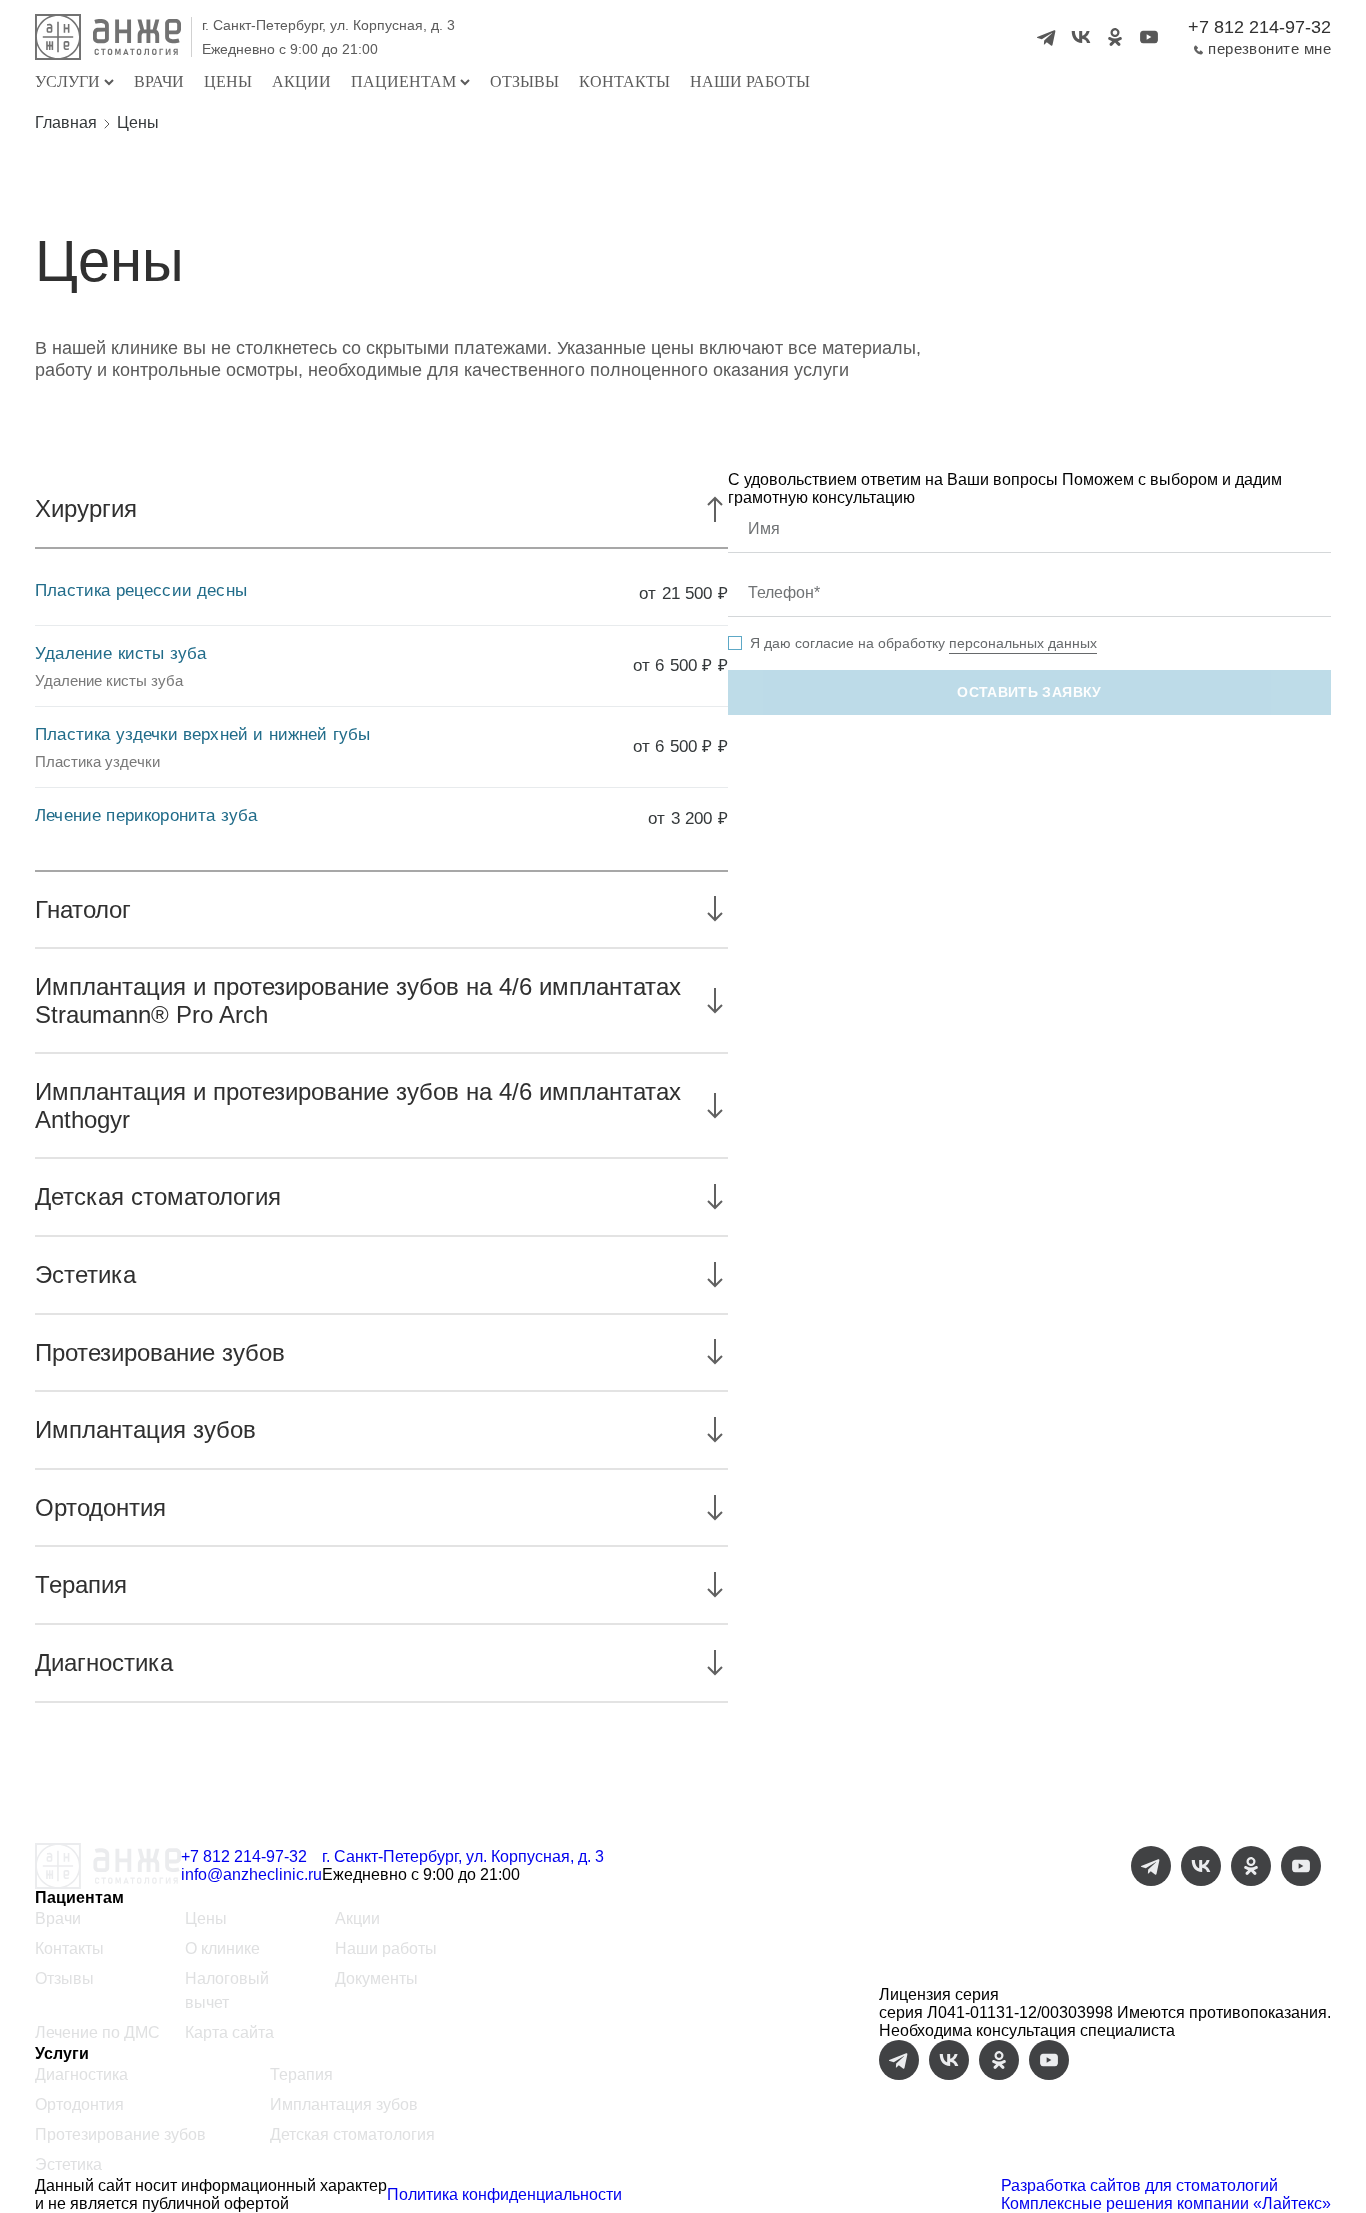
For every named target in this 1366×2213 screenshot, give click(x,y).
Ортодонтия (79, 2104)
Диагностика (81, 2074)
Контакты (624, 81)
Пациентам (403, 81)
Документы (376, 1978)
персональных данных (1023, 643)
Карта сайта (229, 2032)
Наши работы (750, 81)
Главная (66, 122)
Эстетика (68, 2164)
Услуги (67, 81)
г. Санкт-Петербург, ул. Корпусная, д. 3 (328, 25)
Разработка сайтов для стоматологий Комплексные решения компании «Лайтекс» (1166, 2194)
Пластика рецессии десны (141, 590)
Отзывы (524, 81)
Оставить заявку (1029, 692)
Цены (228, 81)
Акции (301, 81)
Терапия (301, 2074)
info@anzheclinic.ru (251, 1874)
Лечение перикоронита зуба (146, 815)
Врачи (159, 81)
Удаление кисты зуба (120, 653)
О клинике (222, 1948)
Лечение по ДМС (97, 2032)
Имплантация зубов (344, 2104)
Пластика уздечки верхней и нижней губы (202, 734)
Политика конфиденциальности (504, 2194)
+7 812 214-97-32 (1259, 27)
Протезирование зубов (120, 2134)
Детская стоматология (352, 2134)
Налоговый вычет (227, 1990)
